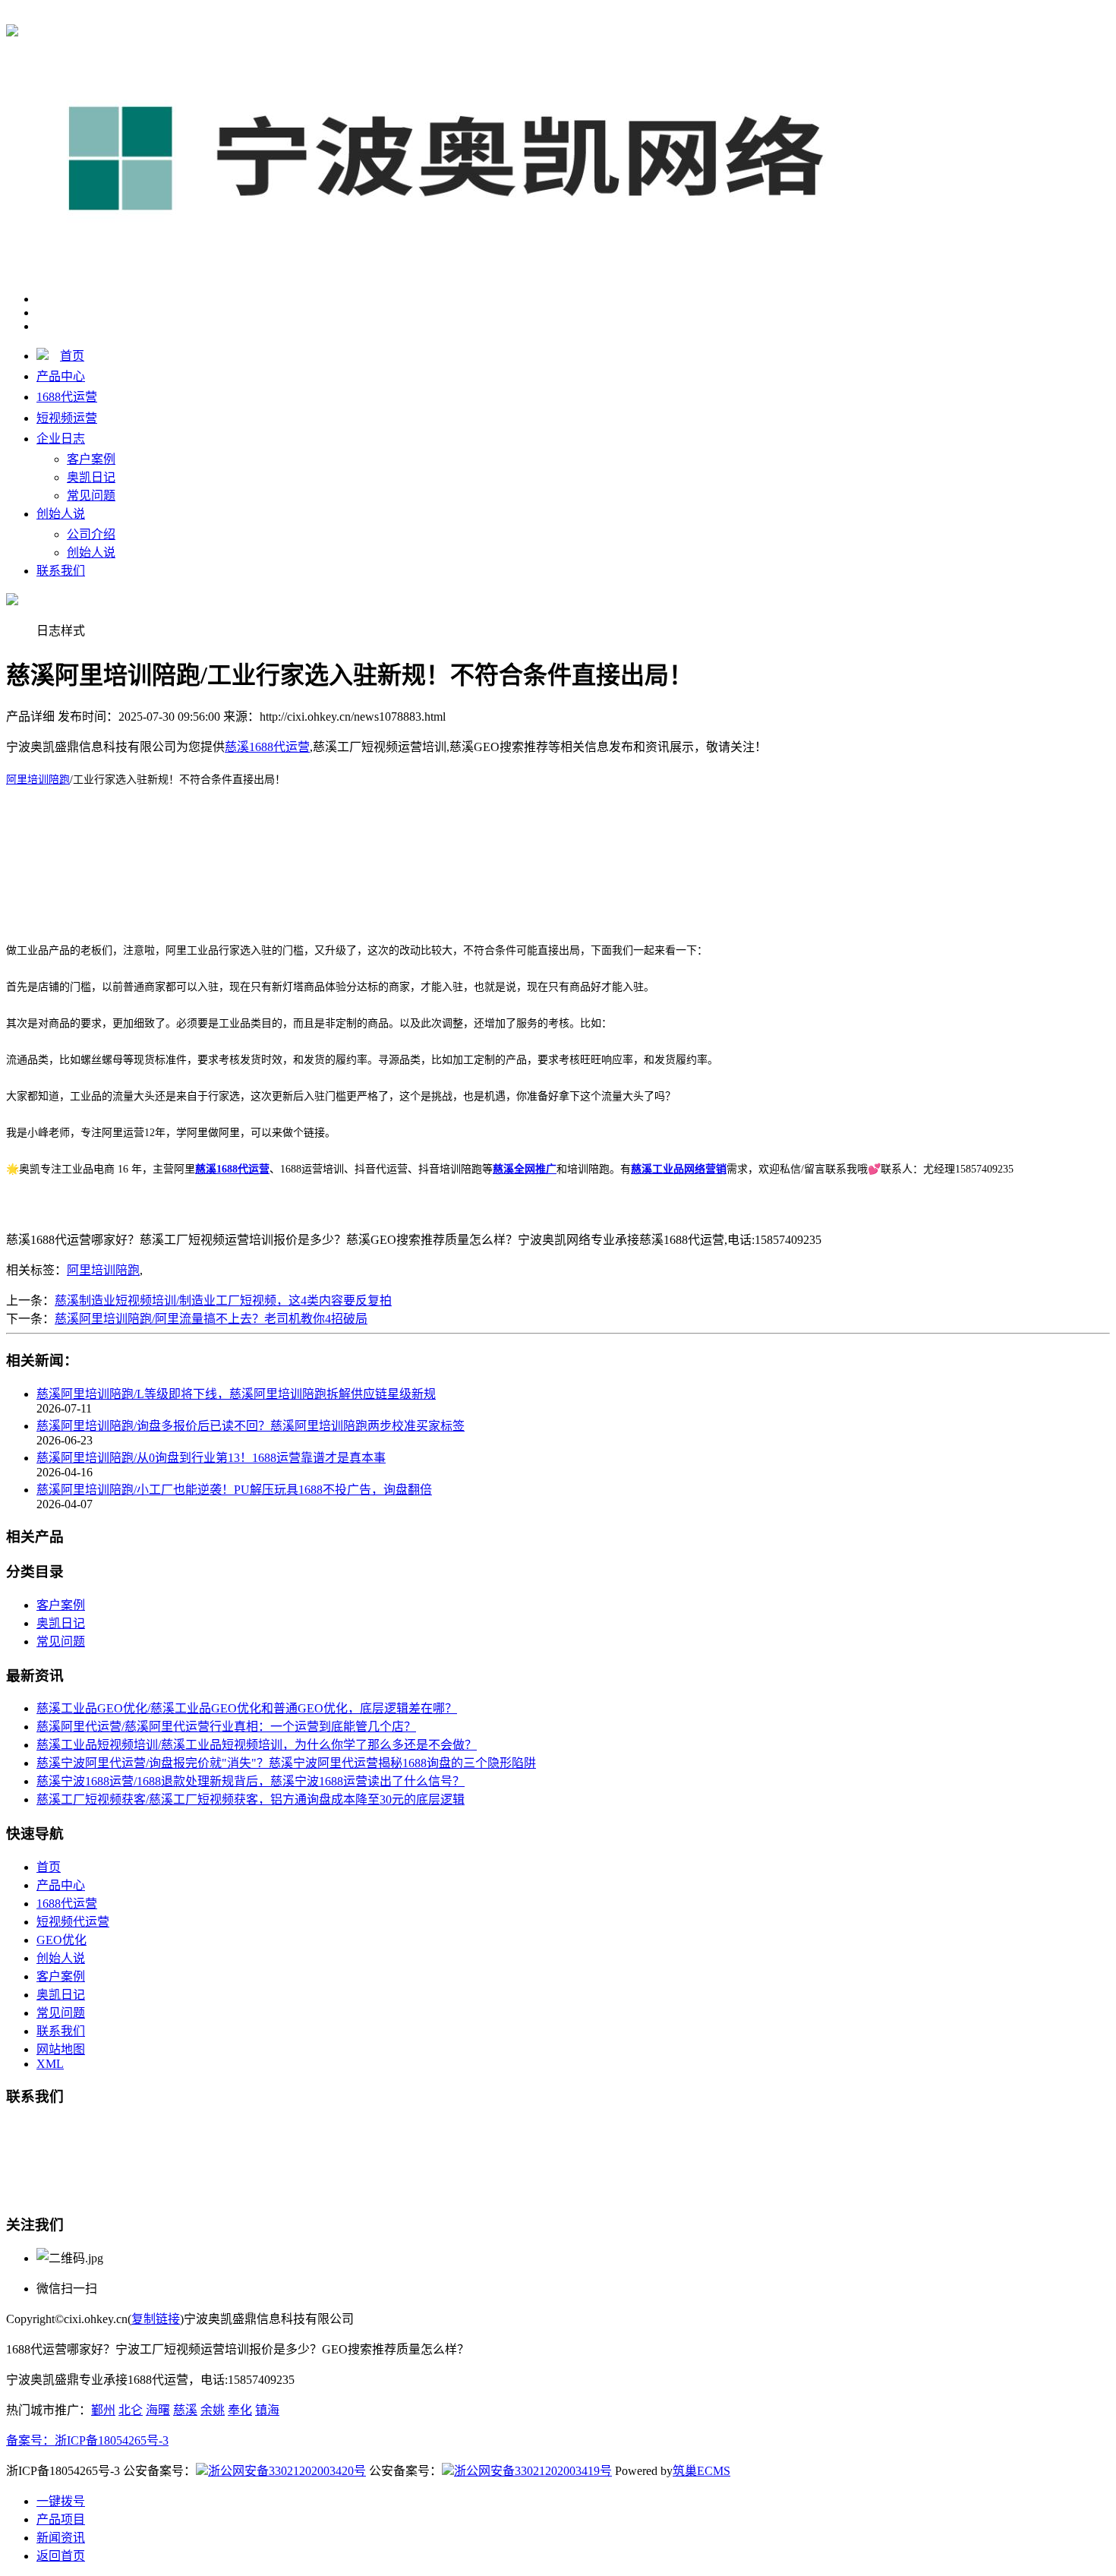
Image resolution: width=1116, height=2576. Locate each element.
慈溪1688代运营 (267, 16)
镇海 (267, 2410)
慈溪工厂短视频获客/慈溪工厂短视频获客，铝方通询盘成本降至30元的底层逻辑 (251, 1799)
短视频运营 (67, 418)
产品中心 (61, 376)
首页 (72, 356)
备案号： (30, 2440)
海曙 (158, 2410)
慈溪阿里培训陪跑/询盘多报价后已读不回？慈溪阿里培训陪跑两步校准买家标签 (251, 1426)
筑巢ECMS (701, 2471)
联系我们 (61, 571)
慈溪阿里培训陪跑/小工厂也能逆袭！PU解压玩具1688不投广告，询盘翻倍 (234, 1490)
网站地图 (61, 2049)
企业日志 (61, 439)
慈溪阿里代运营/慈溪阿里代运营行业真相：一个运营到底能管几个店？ (226, 1727)
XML (50, 2064)
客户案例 (91, 459)
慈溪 (185, 2410)
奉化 (240, 2410)
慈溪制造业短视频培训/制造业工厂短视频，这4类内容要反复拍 (223, 1301)
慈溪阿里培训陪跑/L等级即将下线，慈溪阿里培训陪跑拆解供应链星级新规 (236, 1394)
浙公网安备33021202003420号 (287, 2471)
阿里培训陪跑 (38, 780)
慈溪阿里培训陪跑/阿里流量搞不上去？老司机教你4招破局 (211, 1319)
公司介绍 (91, 534)
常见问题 (91, 496)
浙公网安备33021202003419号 (533, 2471)
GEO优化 (61, 1940)
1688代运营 (67, 397)
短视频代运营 (73, 1922)
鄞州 (103, 2410)
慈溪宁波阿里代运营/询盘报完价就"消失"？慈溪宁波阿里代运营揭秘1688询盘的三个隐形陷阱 (286, 1763)
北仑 (131, 2410)
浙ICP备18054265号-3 (112, 2440)
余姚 (213, 2410)
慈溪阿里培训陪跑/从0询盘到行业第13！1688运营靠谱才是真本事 (211, 1458)
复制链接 (156, 2319)
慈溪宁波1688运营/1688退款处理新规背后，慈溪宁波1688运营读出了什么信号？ (251, 1781)
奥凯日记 (91, 477)
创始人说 (61, 514)
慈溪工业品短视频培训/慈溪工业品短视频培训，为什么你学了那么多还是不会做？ (257, 1745)
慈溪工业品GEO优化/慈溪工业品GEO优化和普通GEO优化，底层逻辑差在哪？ (247, 1708)
